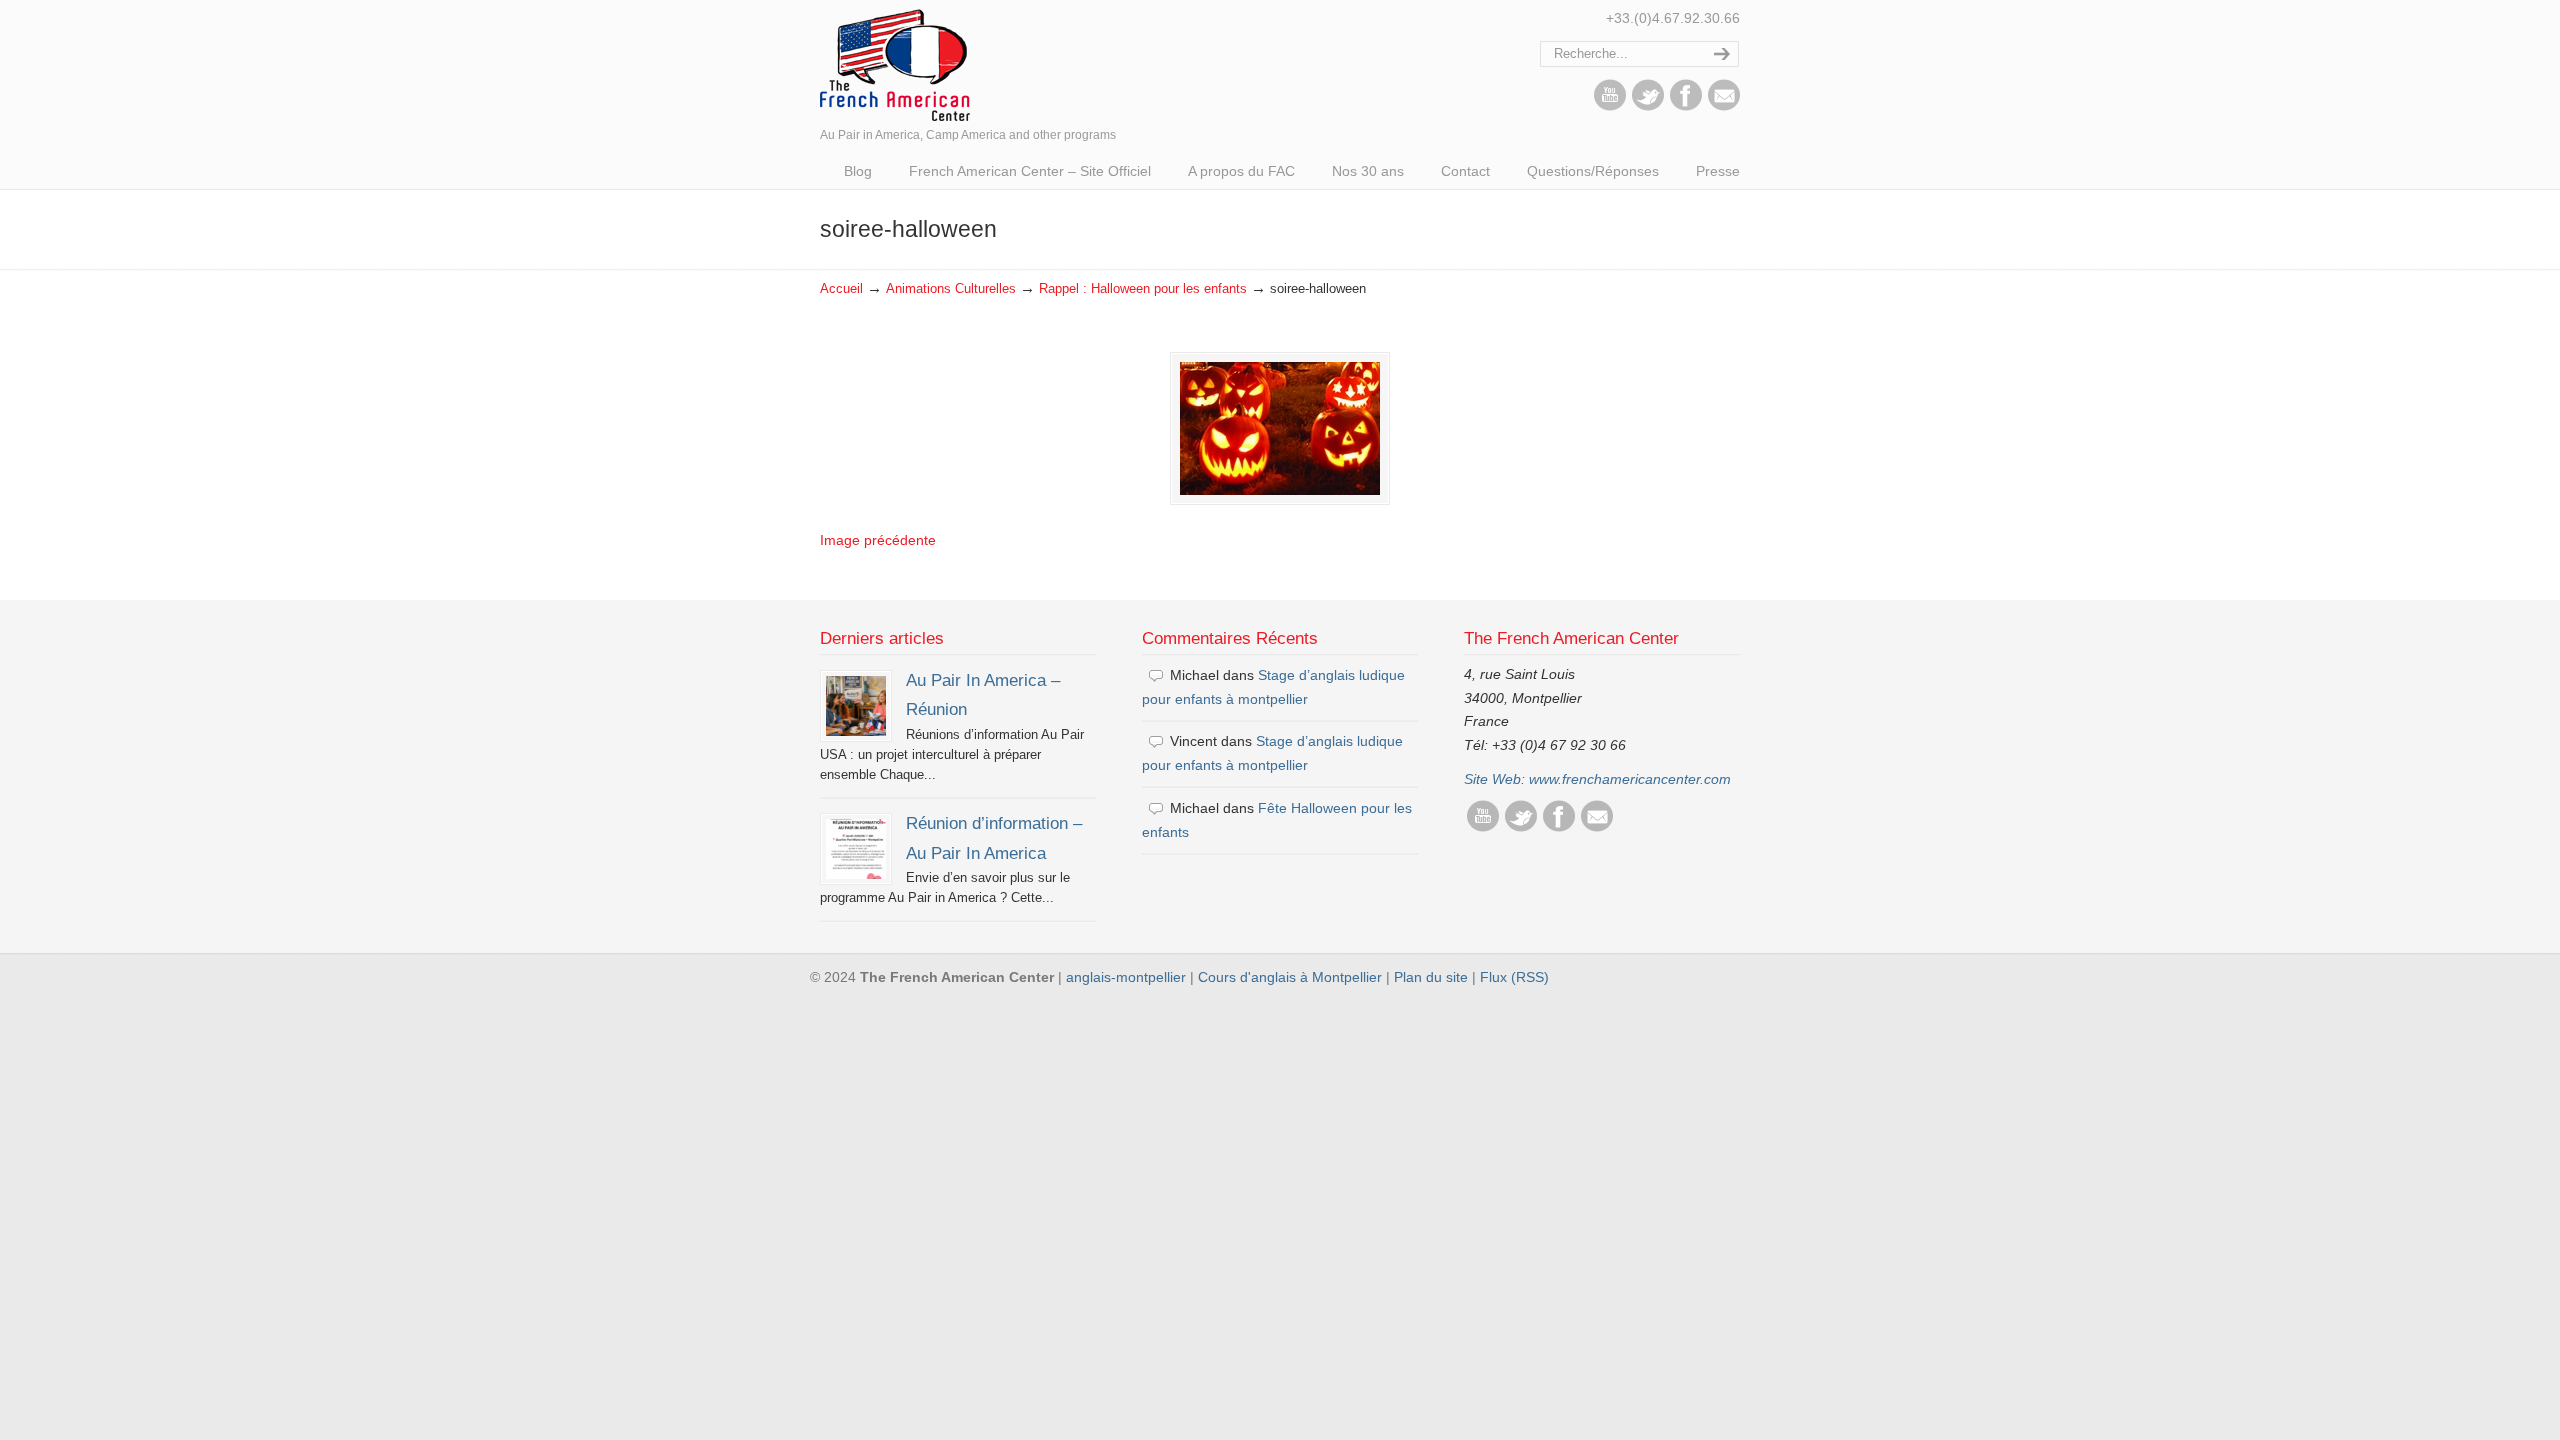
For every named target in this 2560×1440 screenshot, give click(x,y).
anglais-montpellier (1126, 977)
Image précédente (878, 540)
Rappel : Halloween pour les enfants (1143, 289)
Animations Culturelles (951, 289)
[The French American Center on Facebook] (1686, 106)
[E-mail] (1724, 106)
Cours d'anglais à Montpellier (1290, 977)
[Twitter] (1648, 106)
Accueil (841, 289)
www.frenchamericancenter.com (1630, 779)
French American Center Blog (895, 63)
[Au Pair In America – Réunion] (856, 706)
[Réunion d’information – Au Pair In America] (856, 849)
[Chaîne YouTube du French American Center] (1610, 106)
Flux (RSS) (1514, 977)
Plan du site (1431, 977)
